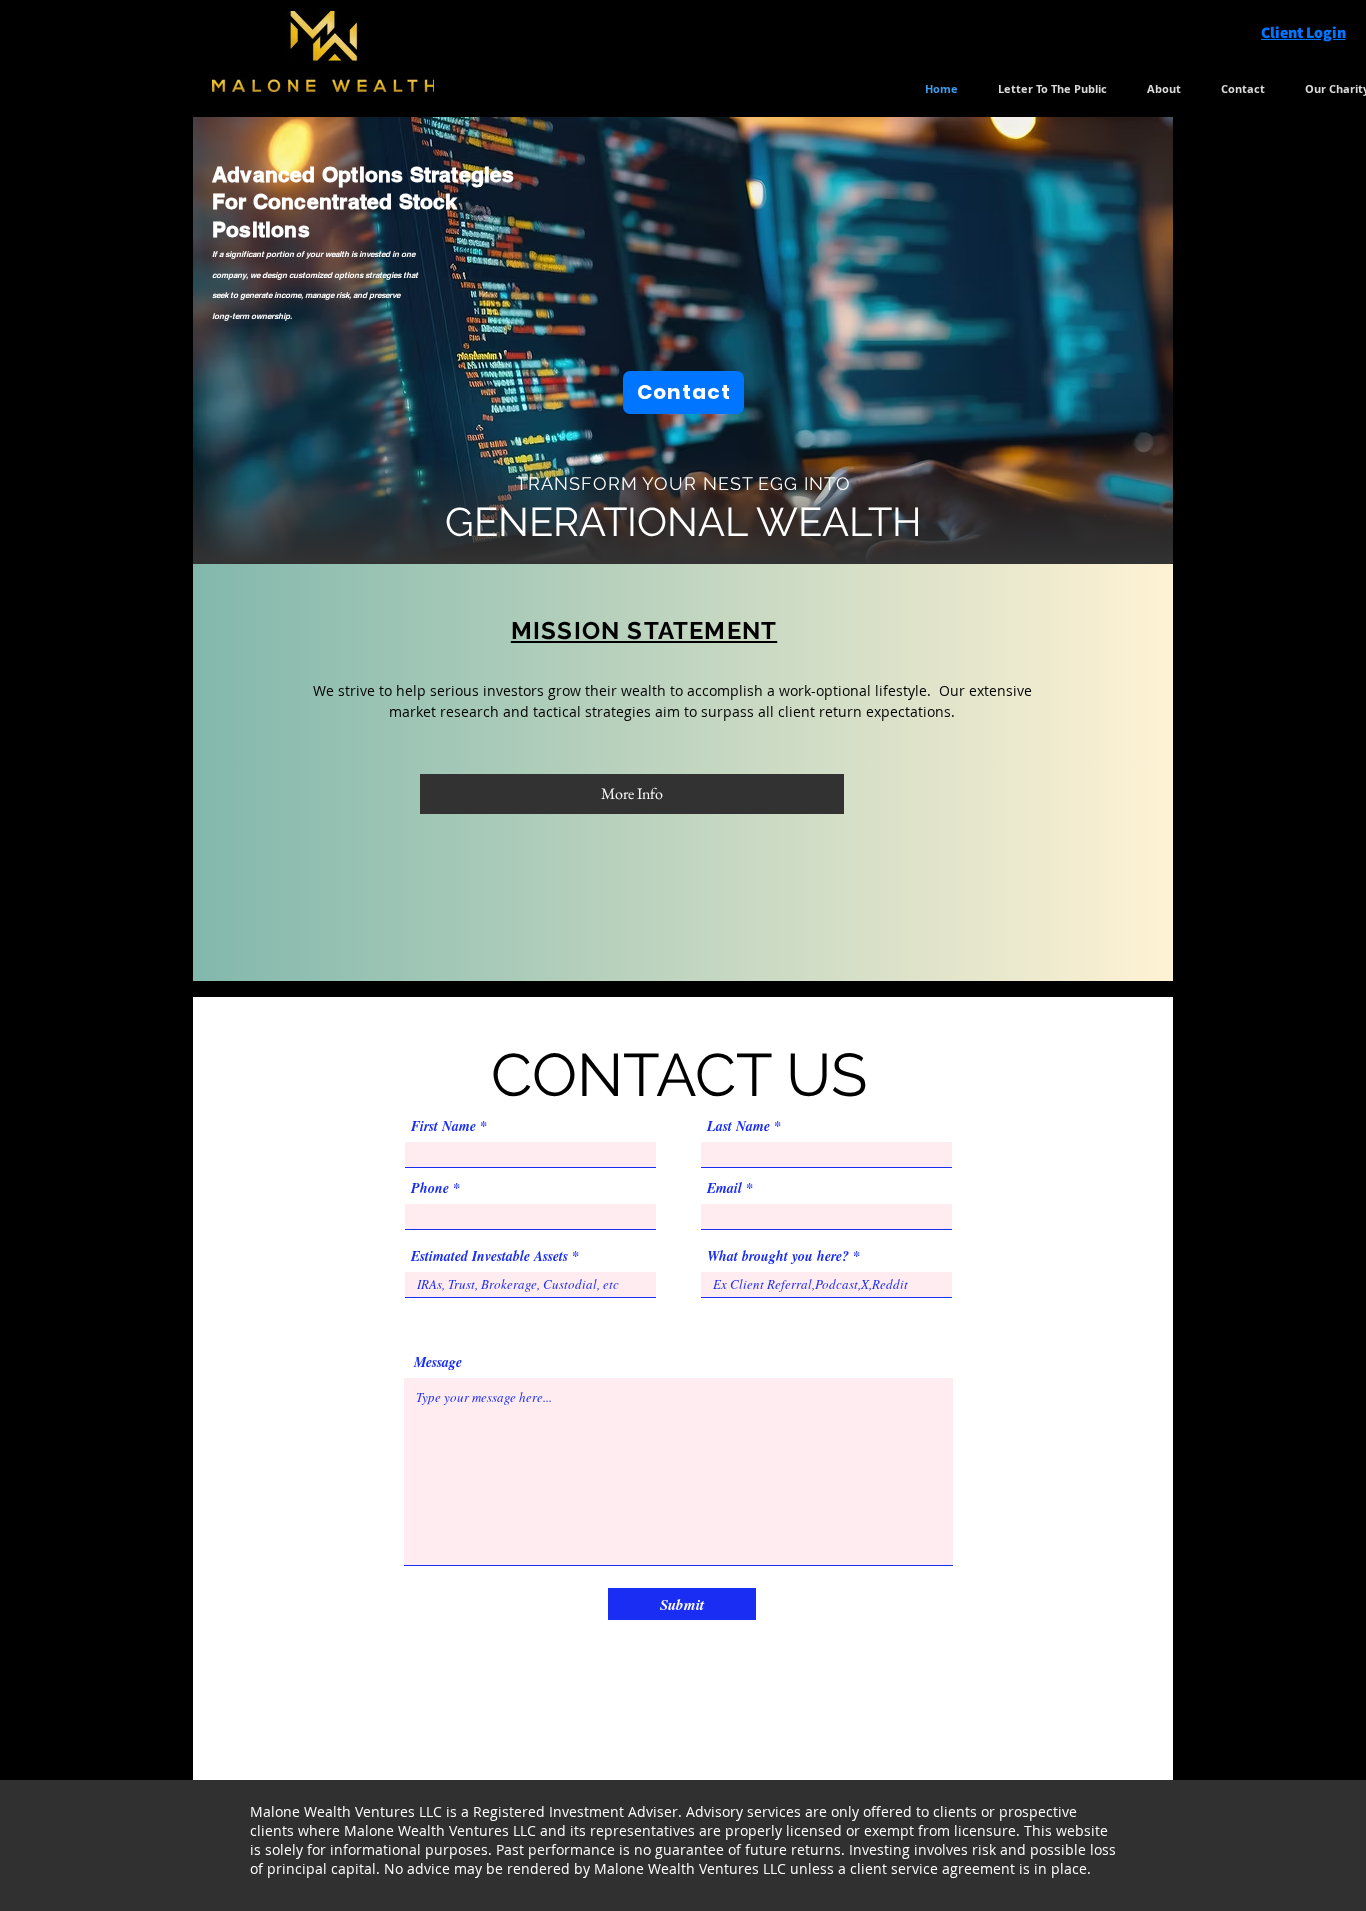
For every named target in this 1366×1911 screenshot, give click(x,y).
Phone (430, 1188)
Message (438, 1362)
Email (724, 1188)
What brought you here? (778, 1256)
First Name (443, 1126)
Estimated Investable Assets (489, 1256)
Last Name (738, 1126)
